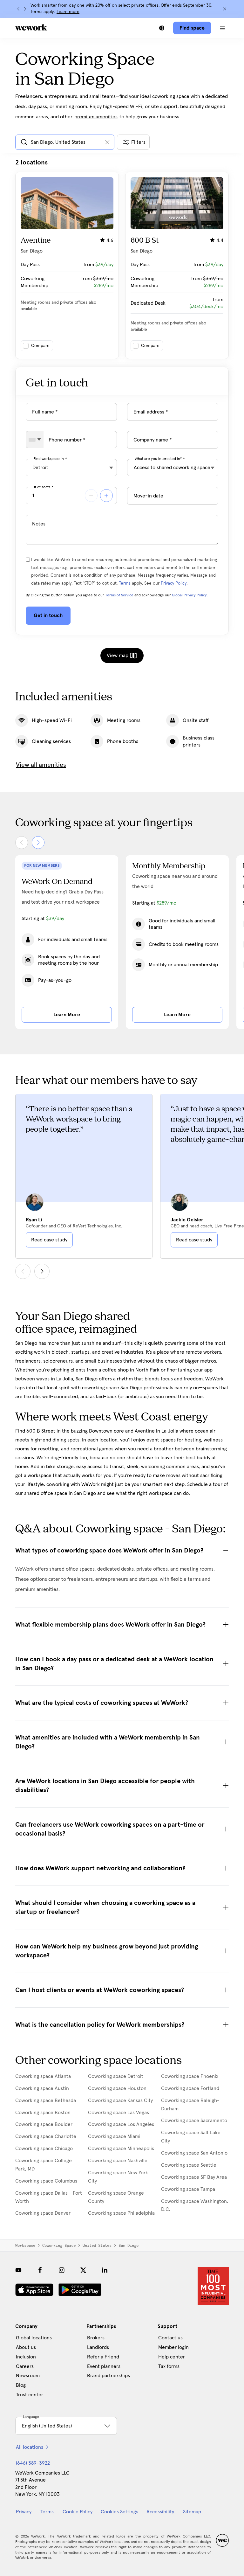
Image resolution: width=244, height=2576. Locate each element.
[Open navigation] (222, 28)
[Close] (225, 9)
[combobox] (35, 440)
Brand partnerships (108, 2376)
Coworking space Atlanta (43, 2076)
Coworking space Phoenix (190, 2076)
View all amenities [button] (41, 765)
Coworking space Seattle (189, 2165)
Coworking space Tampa (188, 2189)
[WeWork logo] (31, 27)
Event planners (104, 2366)
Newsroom (28, 2376)
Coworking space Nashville (118, 2161)
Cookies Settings (119, 2512)
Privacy (24, 2512)
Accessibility (160, 2512)
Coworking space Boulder (44, 2124)
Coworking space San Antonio (194, 2153)
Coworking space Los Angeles (121, 2124)
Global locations (34, 2338)
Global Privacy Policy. (190, 595)
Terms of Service (119, 595)
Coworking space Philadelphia (121, 2213)
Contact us (170, 2338)
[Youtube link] (18, 2270)
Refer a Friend (103, 2357)
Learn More (67, 1015)
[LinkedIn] (105, 2270)
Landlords (98, 2347)
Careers (25, 2366)
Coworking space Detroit (116, 2076)
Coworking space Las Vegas (119, 2113)
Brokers (96, 2338)
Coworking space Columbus (46, 2181)
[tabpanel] (122, 259)
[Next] (25, 9)
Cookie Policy (78, 2512)
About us (26, 2347)
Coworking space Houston (117, 2088)
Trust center (30, 2395)
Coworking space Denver (43, 2213)
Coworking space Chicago (44, 2149)
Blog (21, 2385)
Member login (173, 2347)
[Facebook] (40, 2270)
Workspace (25, 2246)
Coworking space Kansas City (120, 2100)
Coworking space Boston (43, 2113)
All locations (30, 2447)
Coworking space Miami (114, 2136)
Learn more (68, 12)
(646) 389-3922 (33, 2463)
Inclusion (26, 2357)
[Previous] (18, 9)
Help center (172, 2357)
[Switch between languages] (162, 28)
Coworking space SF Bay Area (194, 2177)
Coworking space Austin (42, 2088)
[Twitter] (83, 2270)
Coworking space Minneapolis (121, 2149)
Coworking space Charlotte (46, 2136)
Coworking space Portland (190, 2088)
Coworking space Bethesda (46, 2100)
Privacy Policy (174, 583)
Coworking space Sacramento (194, 2121)
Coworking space (59, 2246)
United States (97, 2246)
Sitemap (192, 2512)
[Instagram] (62, 2270)
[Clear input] (107, 142)
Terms (125, 583)
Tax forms (169, 2366)
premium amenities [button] (96, 117)
